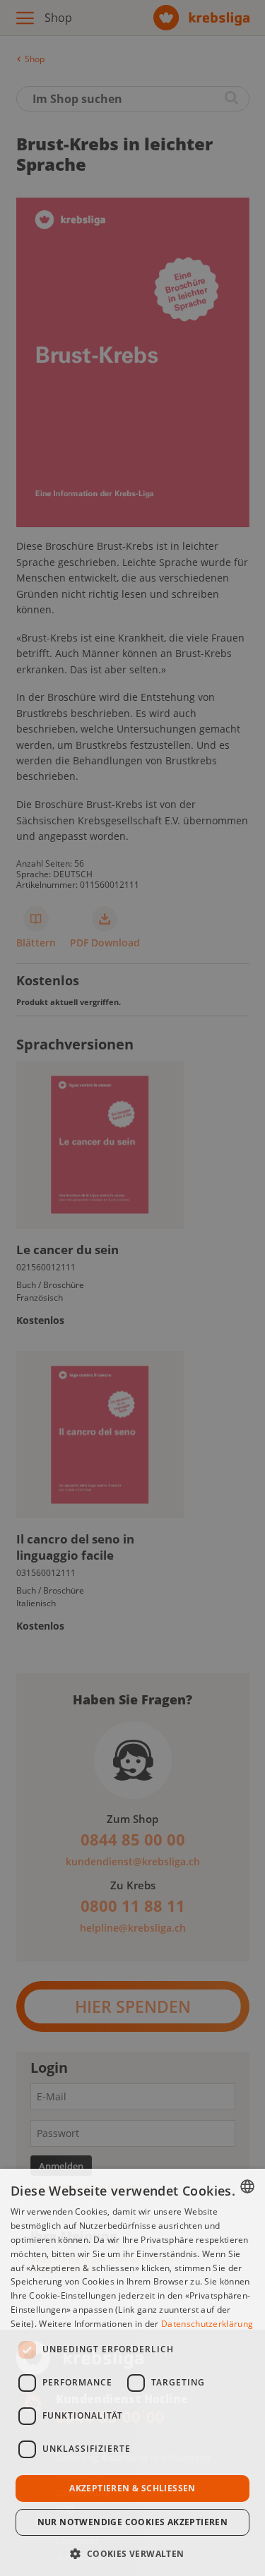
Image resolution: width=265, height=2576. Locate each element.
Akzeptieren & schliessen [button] (132, 2488)
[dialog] (132, 2372)
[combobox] (247, 2186)
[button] (132, 2552)
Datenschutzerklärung (207, 2324)
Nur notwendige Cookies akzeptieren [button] (133, 2522)
